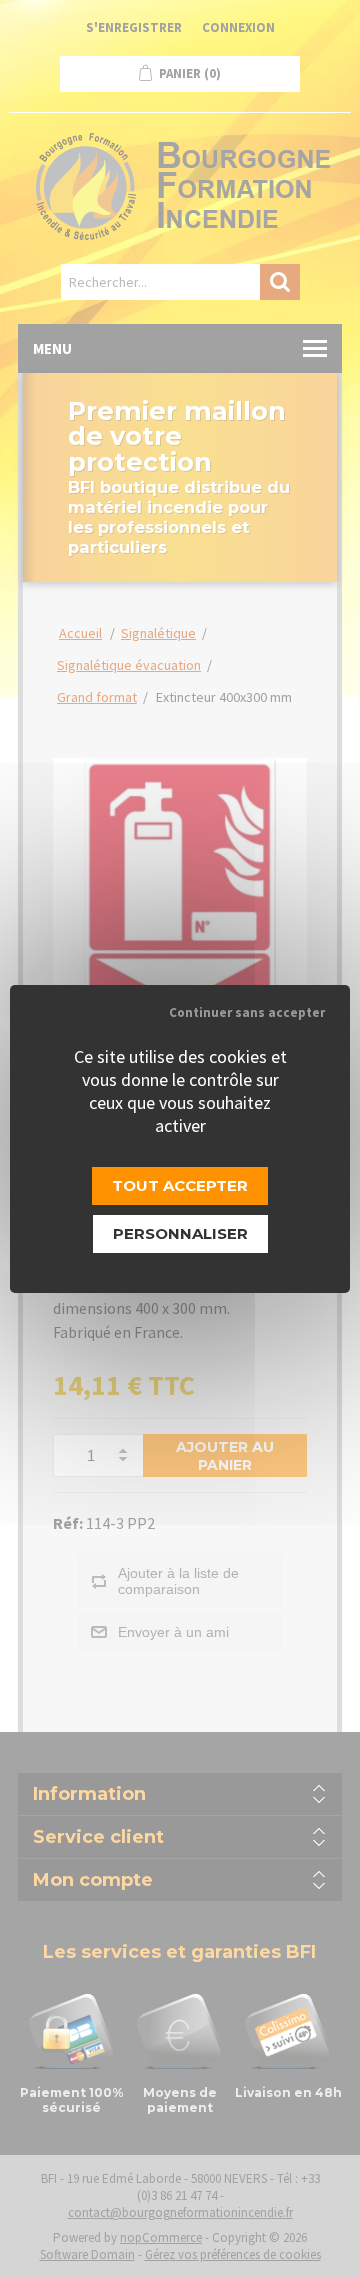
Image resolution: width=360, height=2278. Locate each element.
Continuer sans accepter (247, 1012)
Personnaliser (180, 1233)
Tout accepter (180, 1185)
